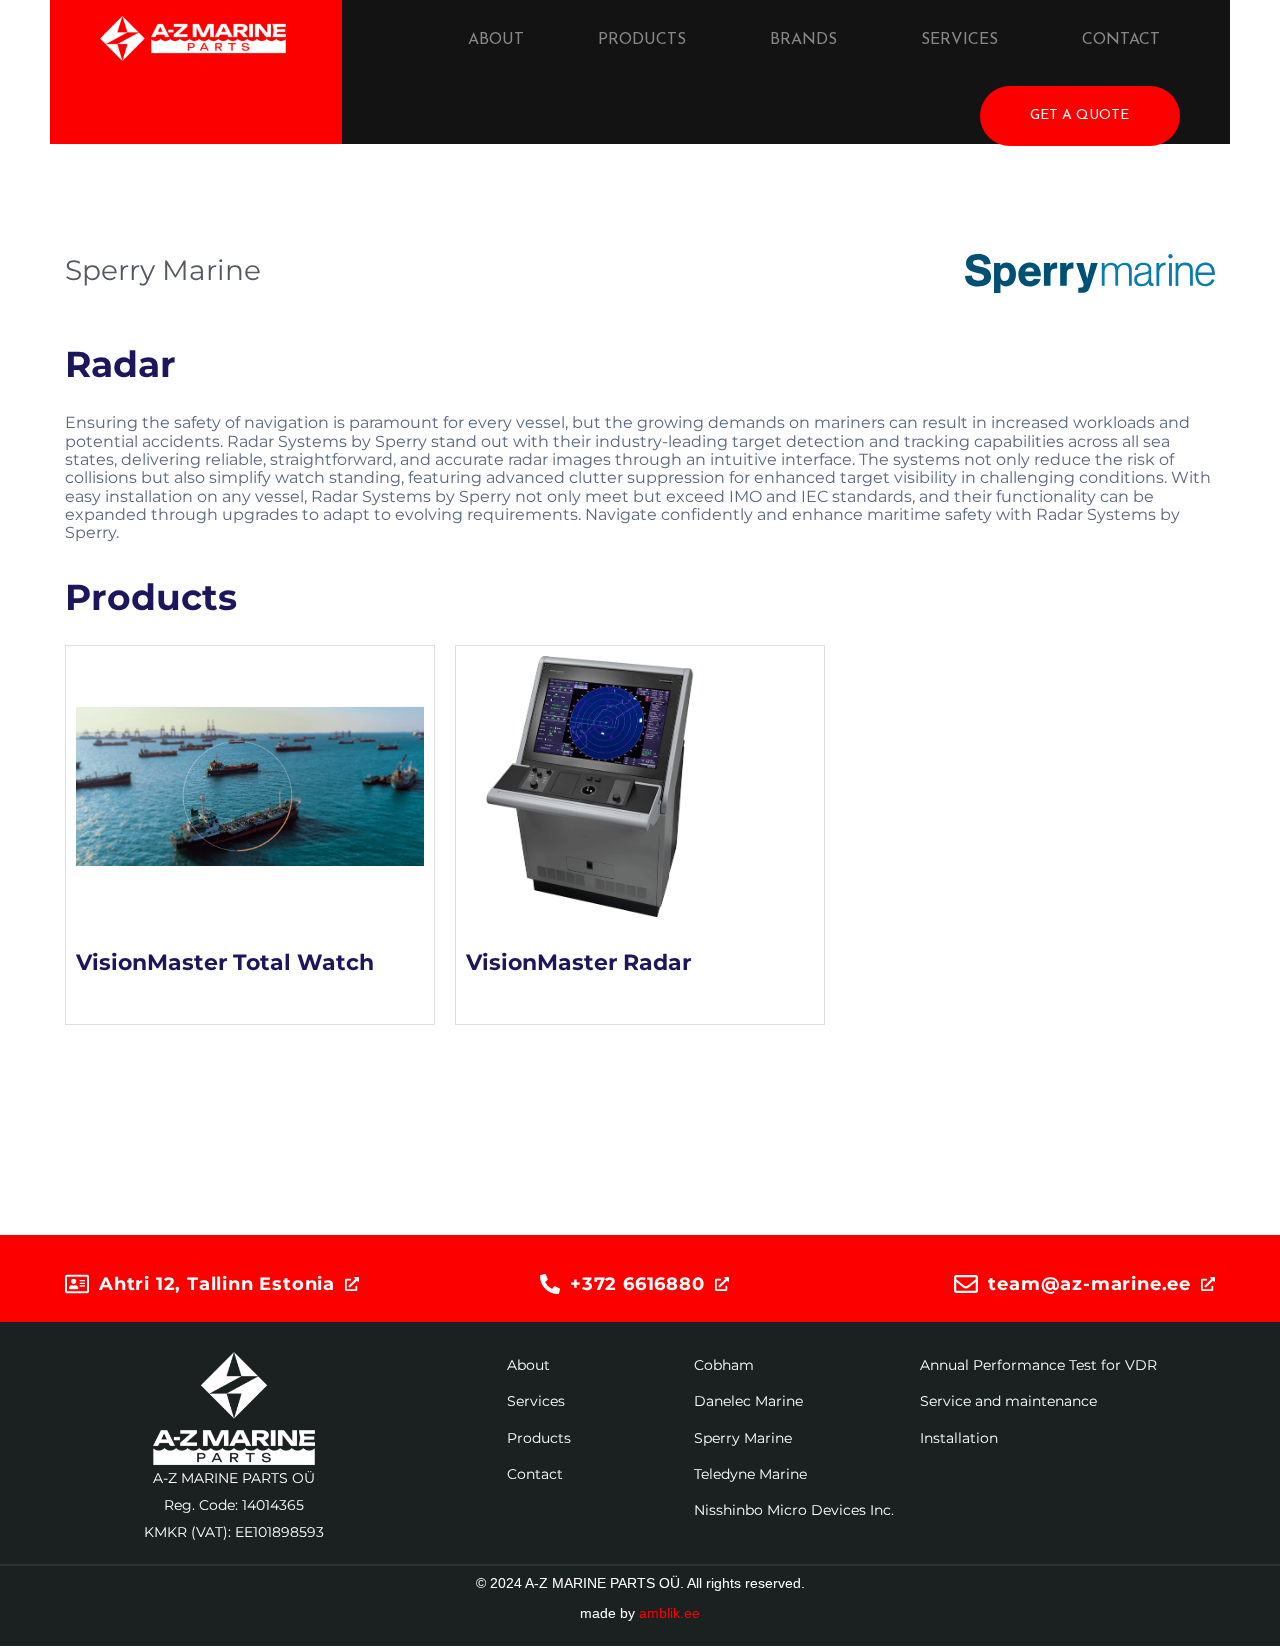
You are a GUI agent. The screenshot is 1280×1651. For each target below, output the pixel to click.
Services (959, 40)
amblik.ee (669, 1613)
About (496, 40)
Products (642, 40)
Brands (803, 40)
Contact (1121, 40)
